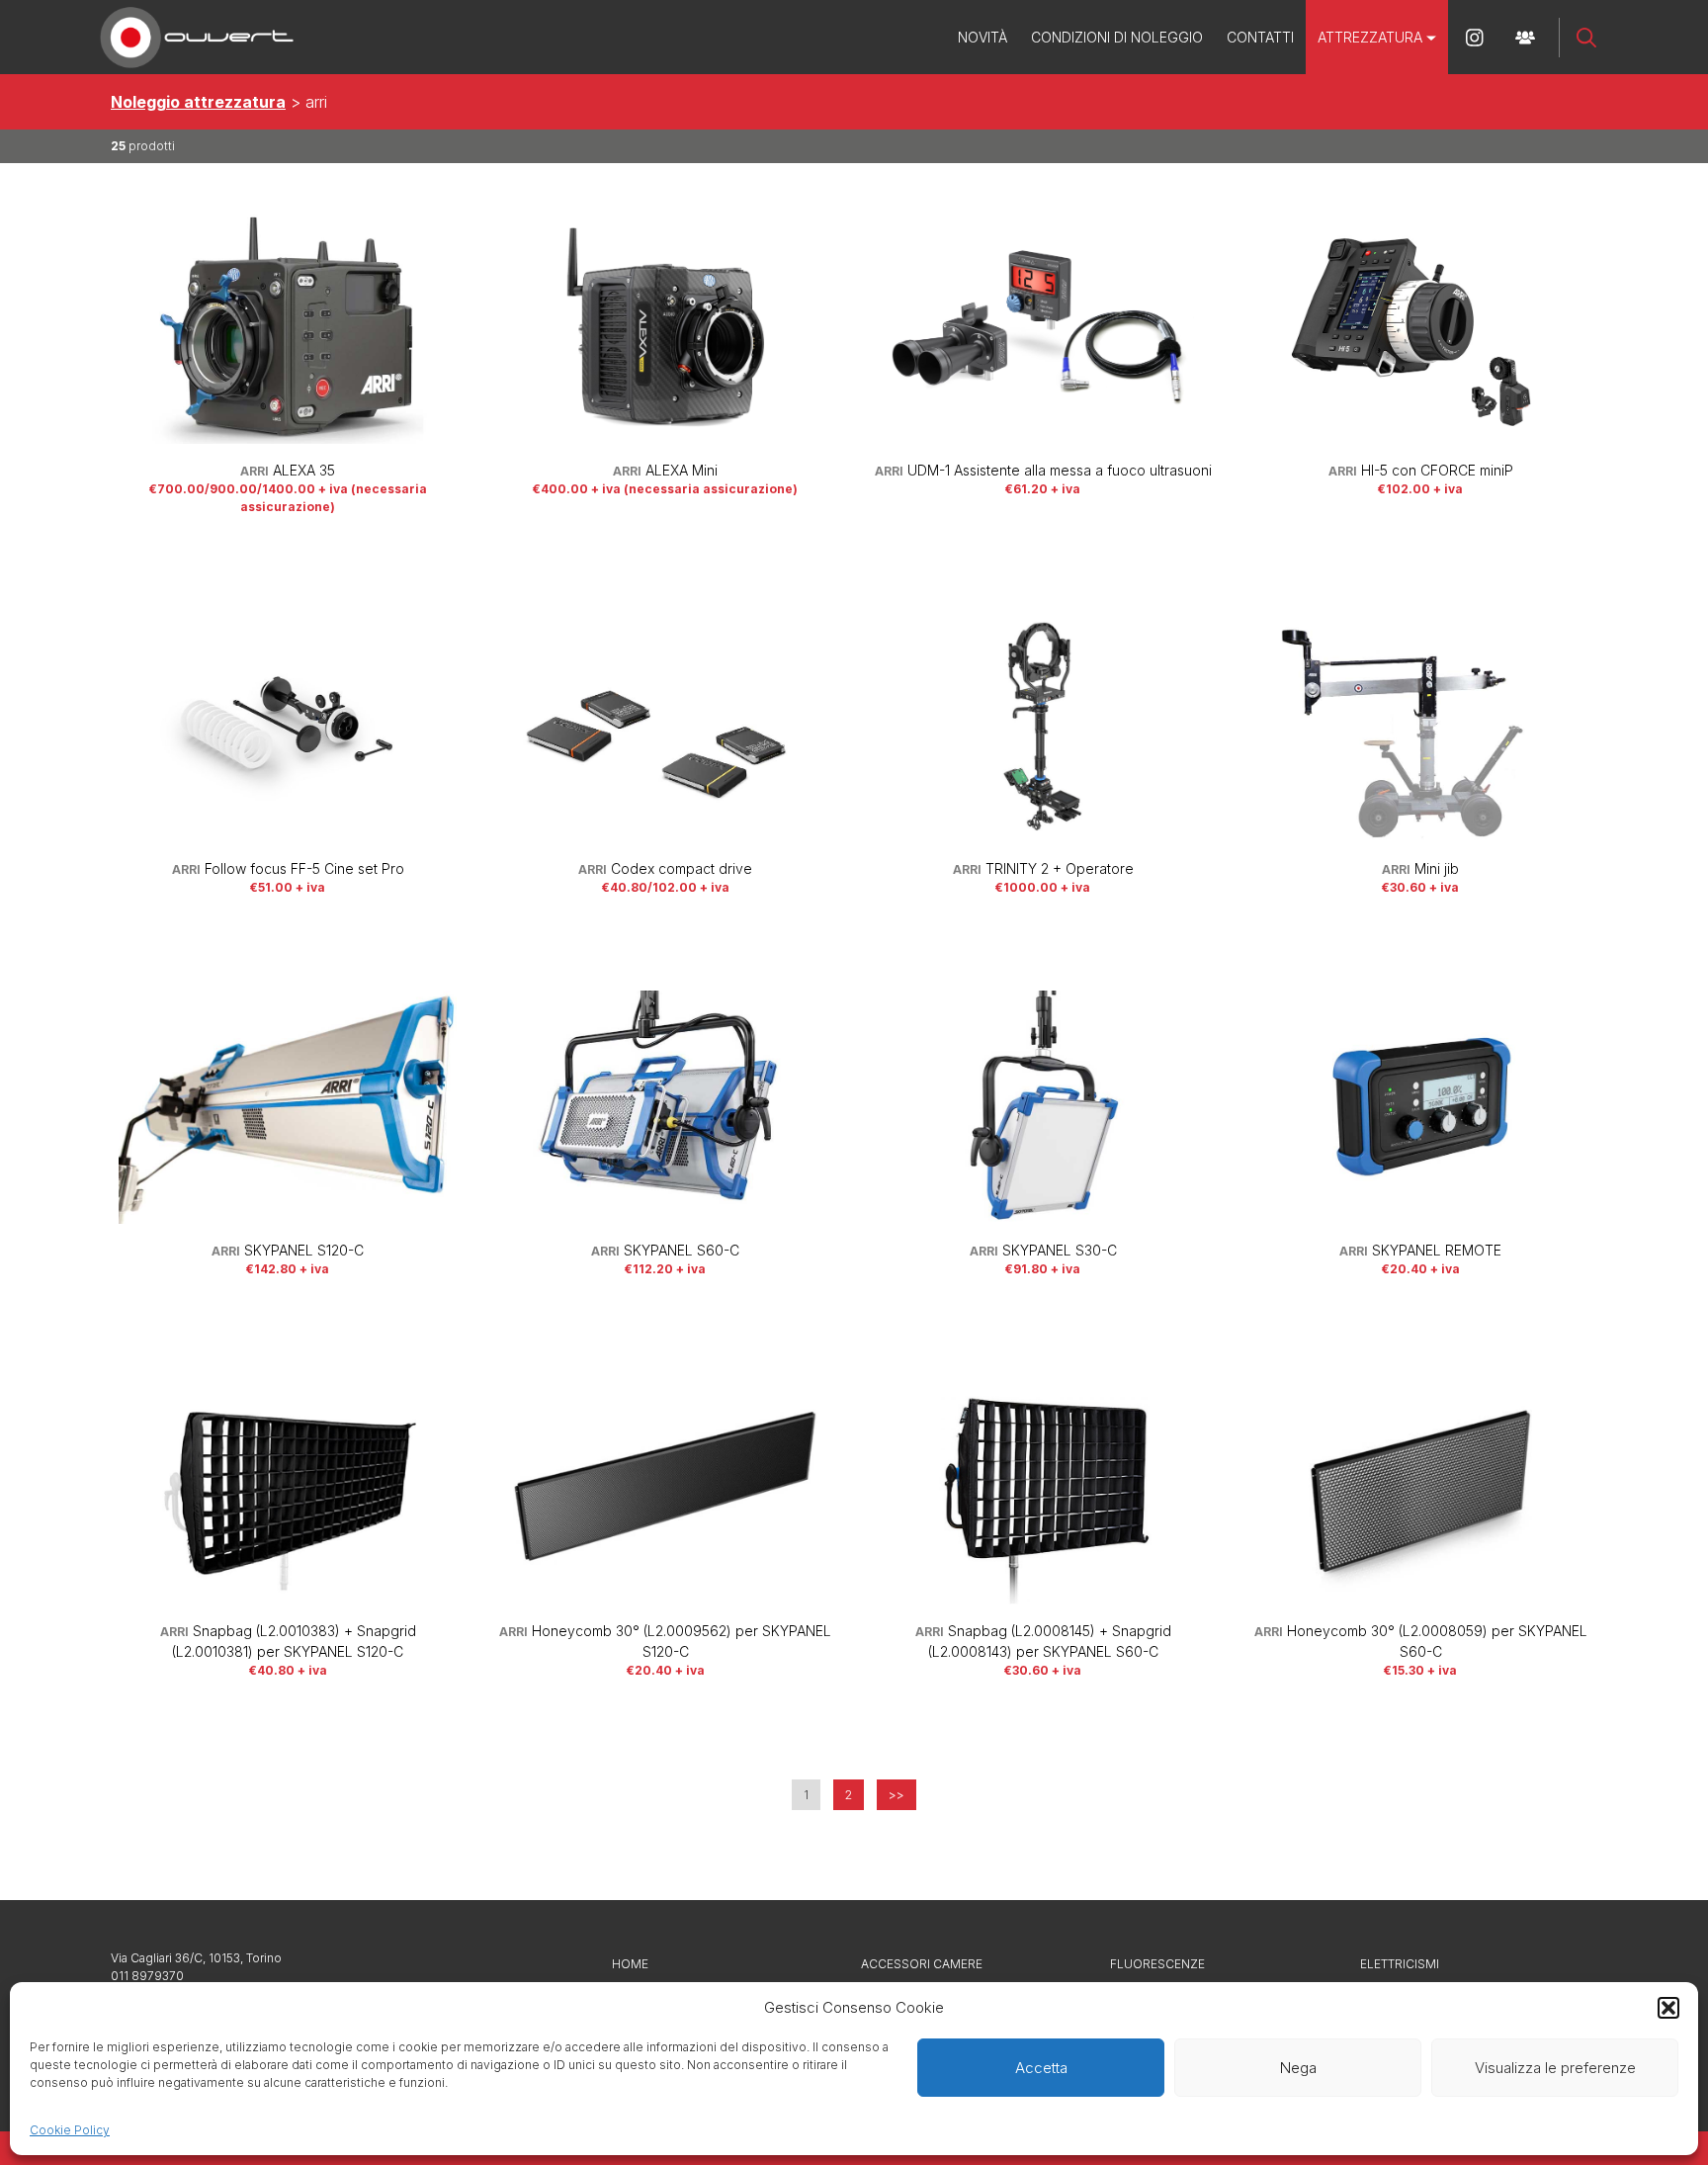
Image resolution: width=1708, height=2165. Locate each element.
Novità (982, 37)
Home (630, 1964)
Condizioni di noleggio (1117, 37)
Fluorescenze (1157, 1964)
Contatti (1260, 37)
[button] (1668, 2008)
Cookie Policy (70, 2130)
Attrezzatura (1370, 37)
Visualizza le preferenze (1555, 2068)
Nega (1298, 2068)
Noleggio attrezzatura (198, 102)
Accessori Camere (922, 1964)
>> (897, 1795)
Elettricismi (1400, 1964)
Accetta (1041, 2068)
